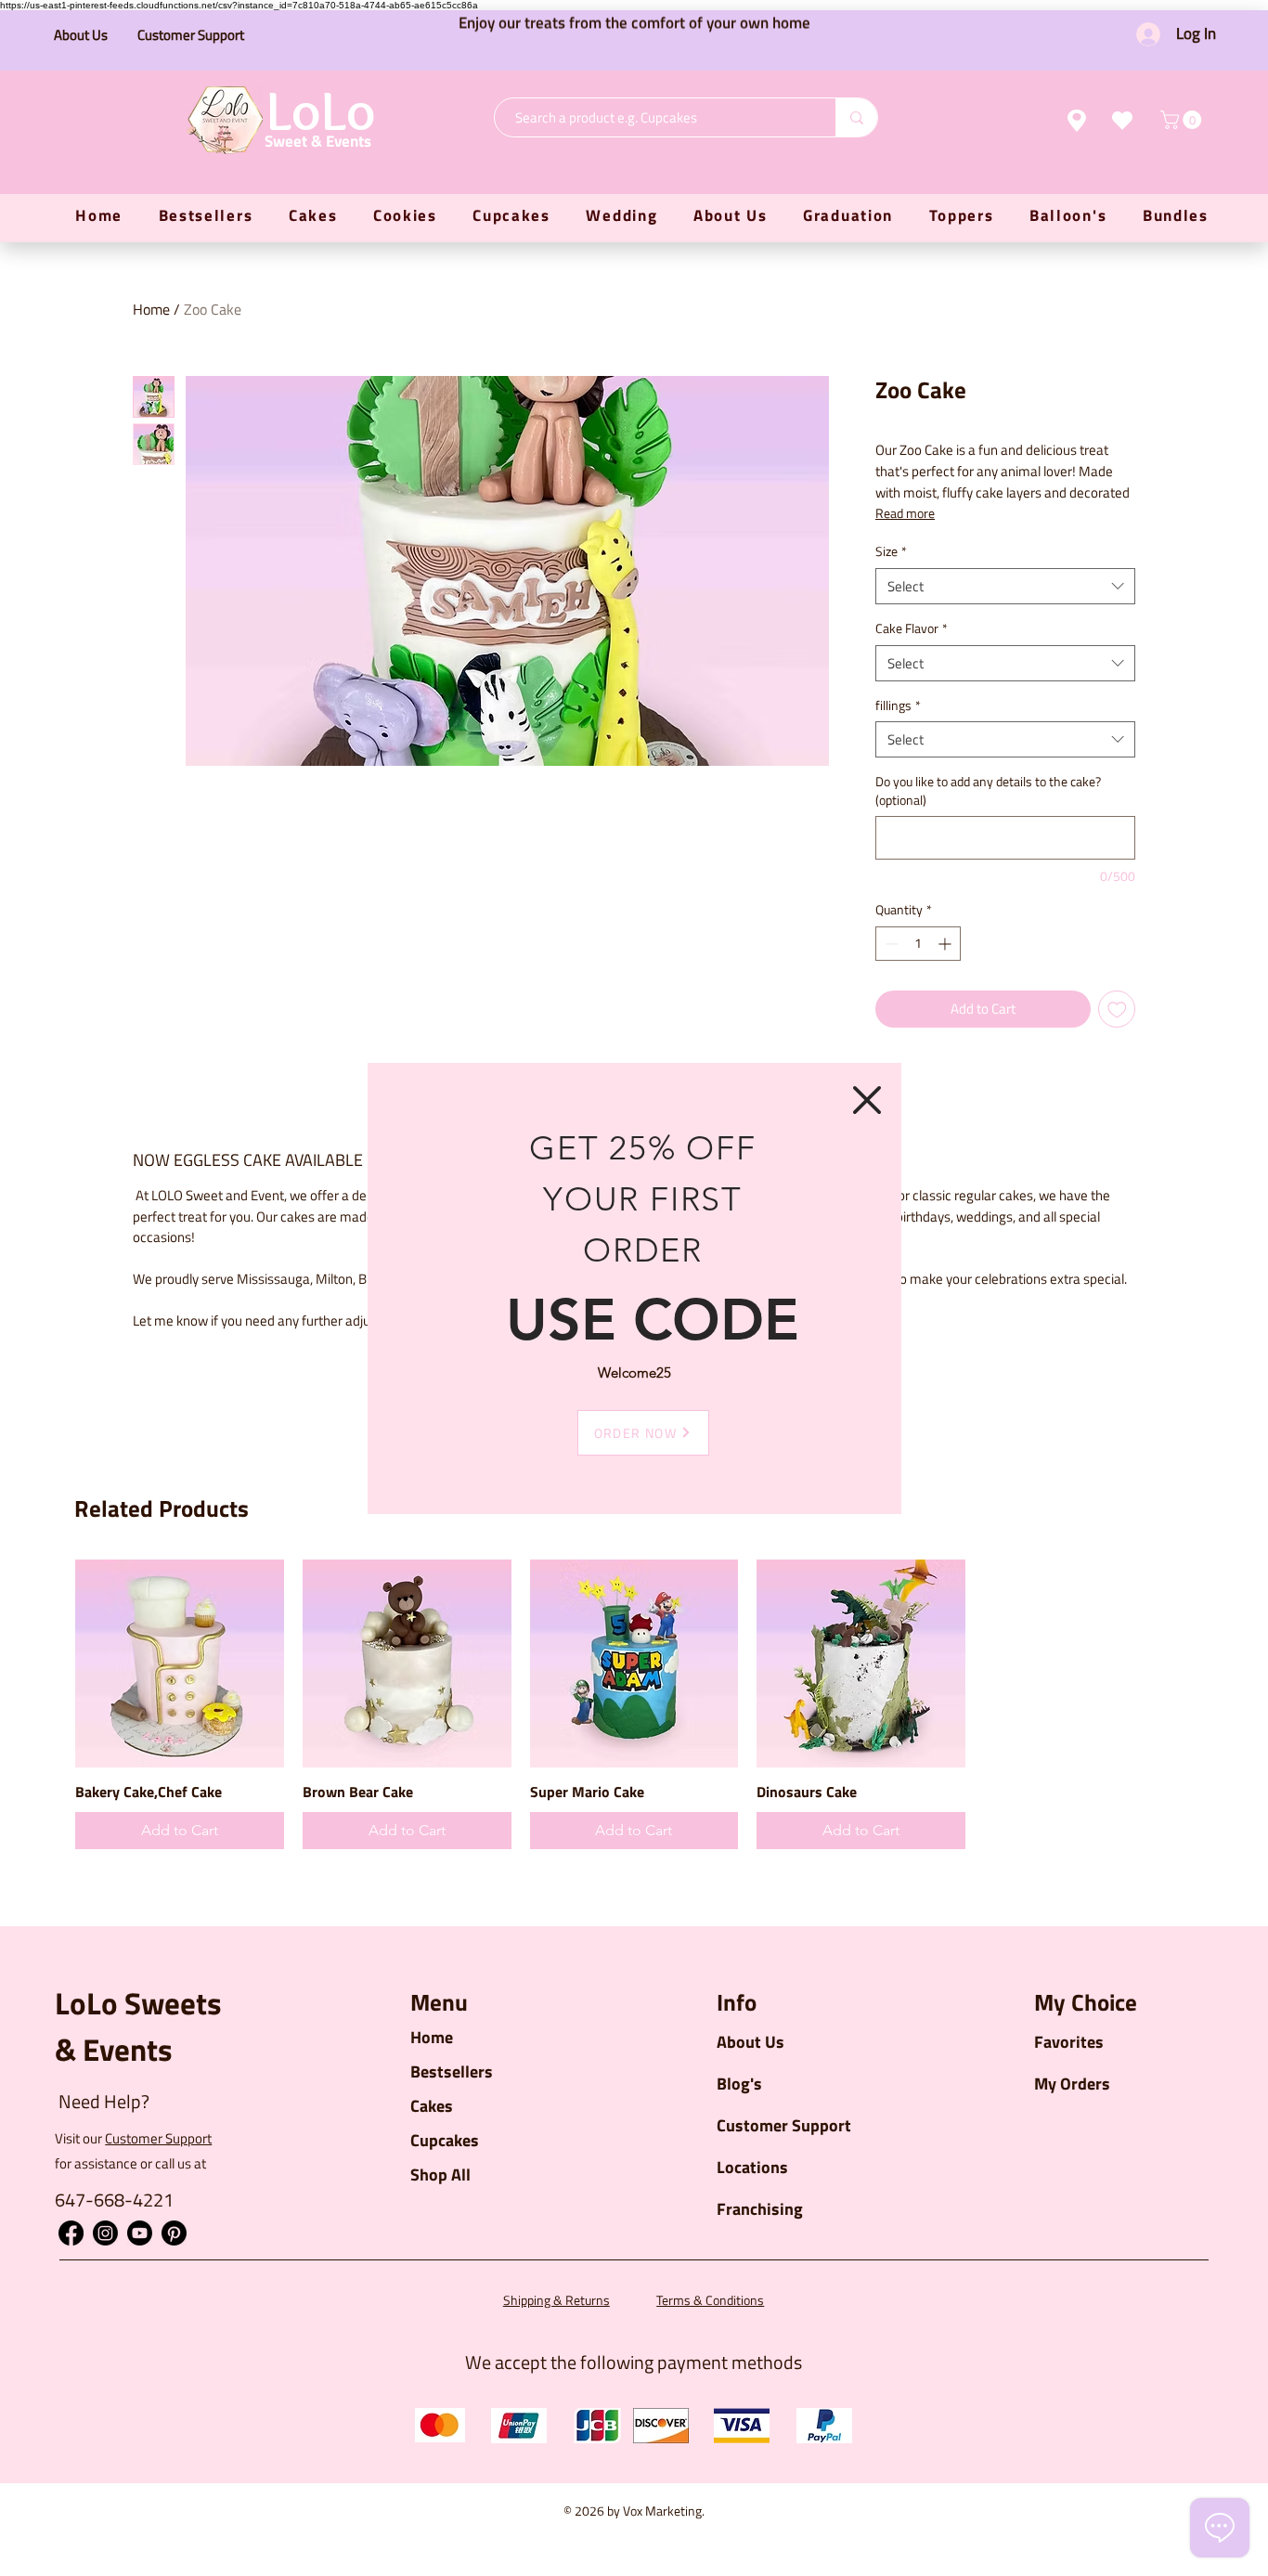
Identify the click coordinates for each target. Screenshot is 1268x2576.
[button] (867, 1100)
